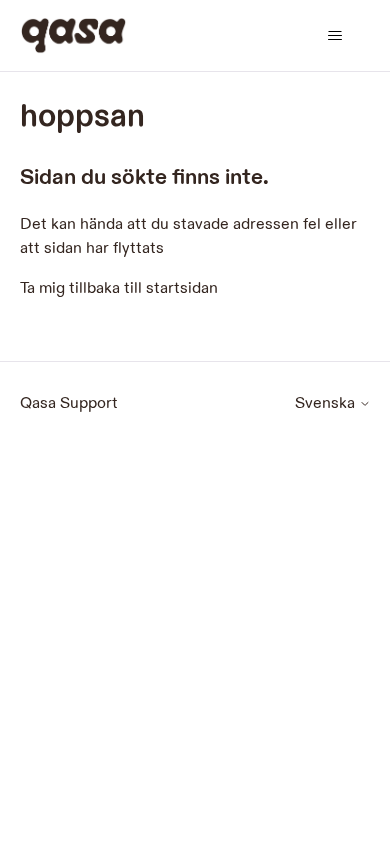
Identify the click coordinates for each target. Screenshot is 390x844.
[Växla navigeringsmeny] (335, 36)
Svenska (327, 404)
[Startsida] (73, 35)
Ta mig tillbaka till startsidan (119, 288)
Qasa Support (69, 403)
